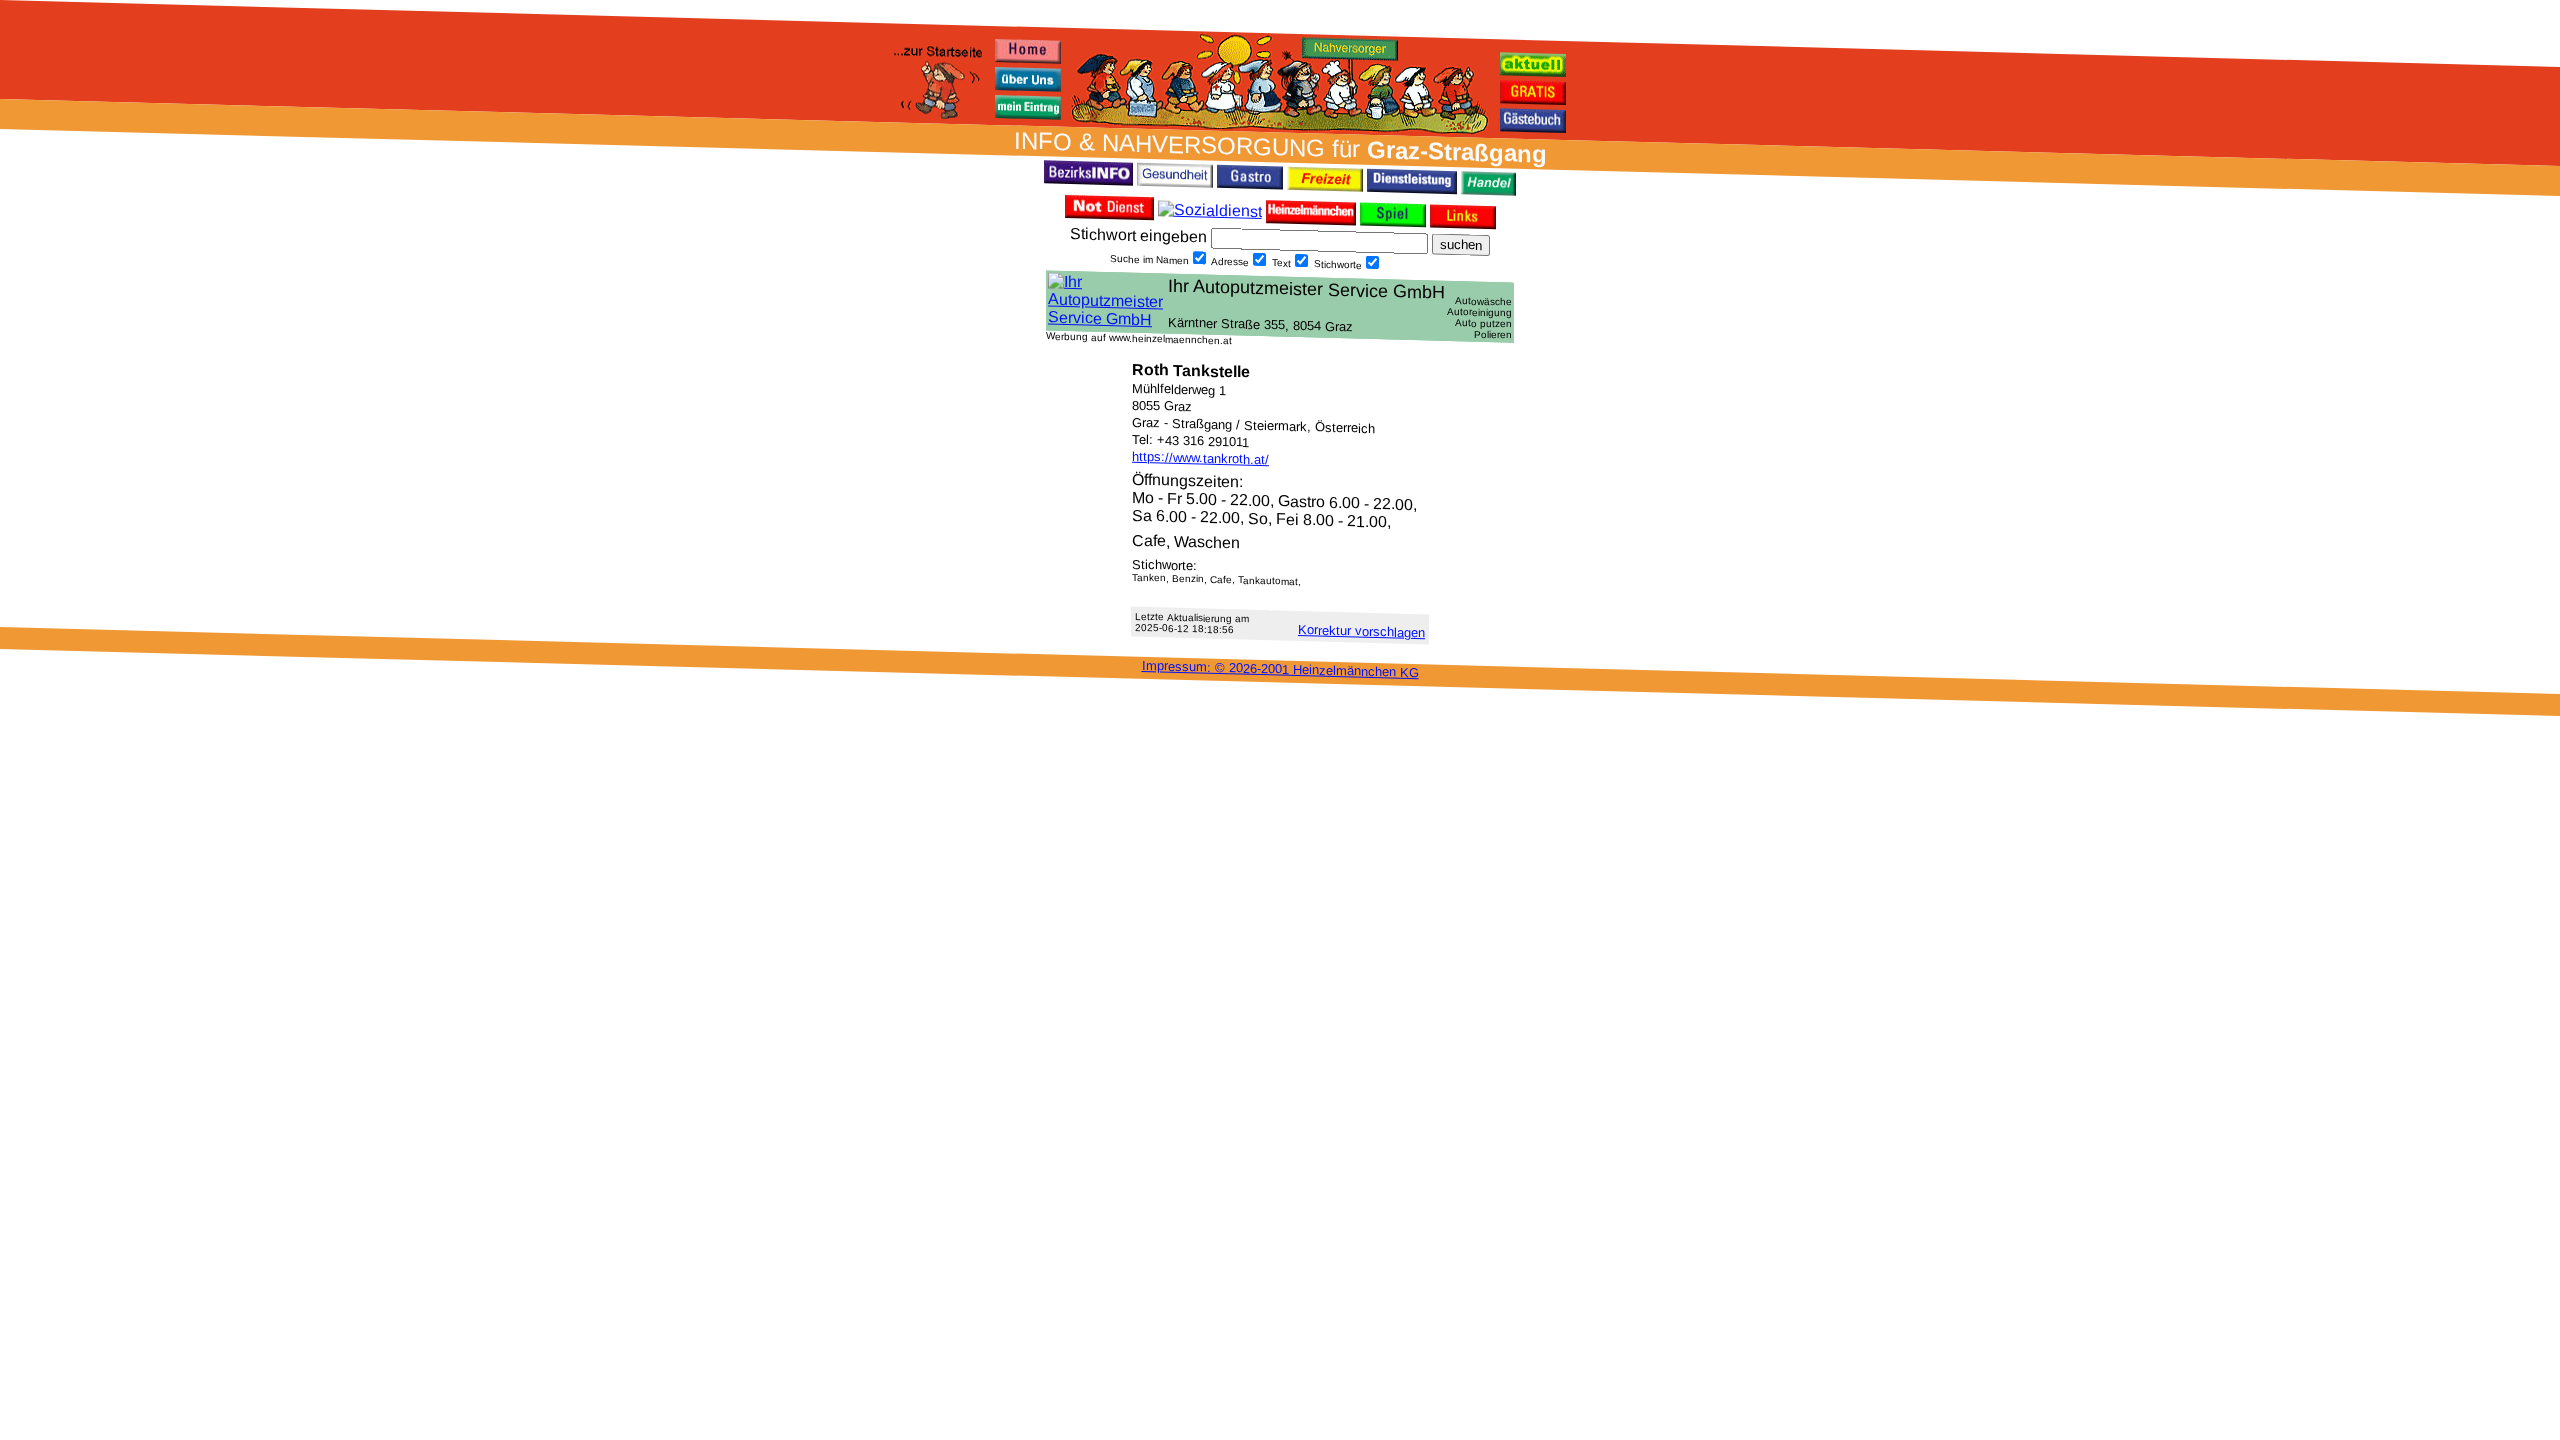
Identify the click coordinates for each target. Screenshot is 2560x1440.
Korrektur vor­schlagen (1361, 631)
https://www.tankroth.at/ (1200, 458)
